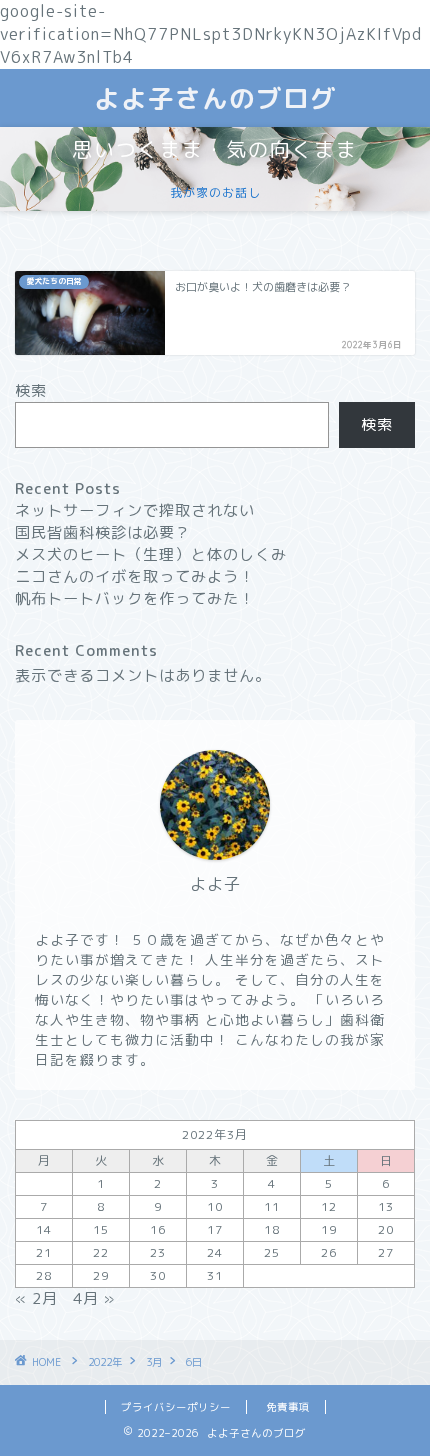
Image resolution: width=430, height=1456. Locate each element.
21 (44, 1252)
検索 (31, 390)
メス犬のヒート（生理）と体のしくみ (151, 554)
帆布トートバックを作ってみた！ (135, 598)
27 (386, 1252)
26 (329, 1252)
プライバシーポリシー (176, 1407)
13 (386, 1206)
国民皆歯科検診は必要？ (103, 532)
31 (215, 1275)
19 (329, 1229)
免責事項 (288, 1407)
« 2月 (36, 1298)
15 (101, 1229)
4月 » (94, 1298)
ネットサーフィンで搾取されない (135, 510)
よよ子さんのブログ (215, 98)
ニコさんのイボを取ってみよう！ (135, 576)
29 (101, 1275)
